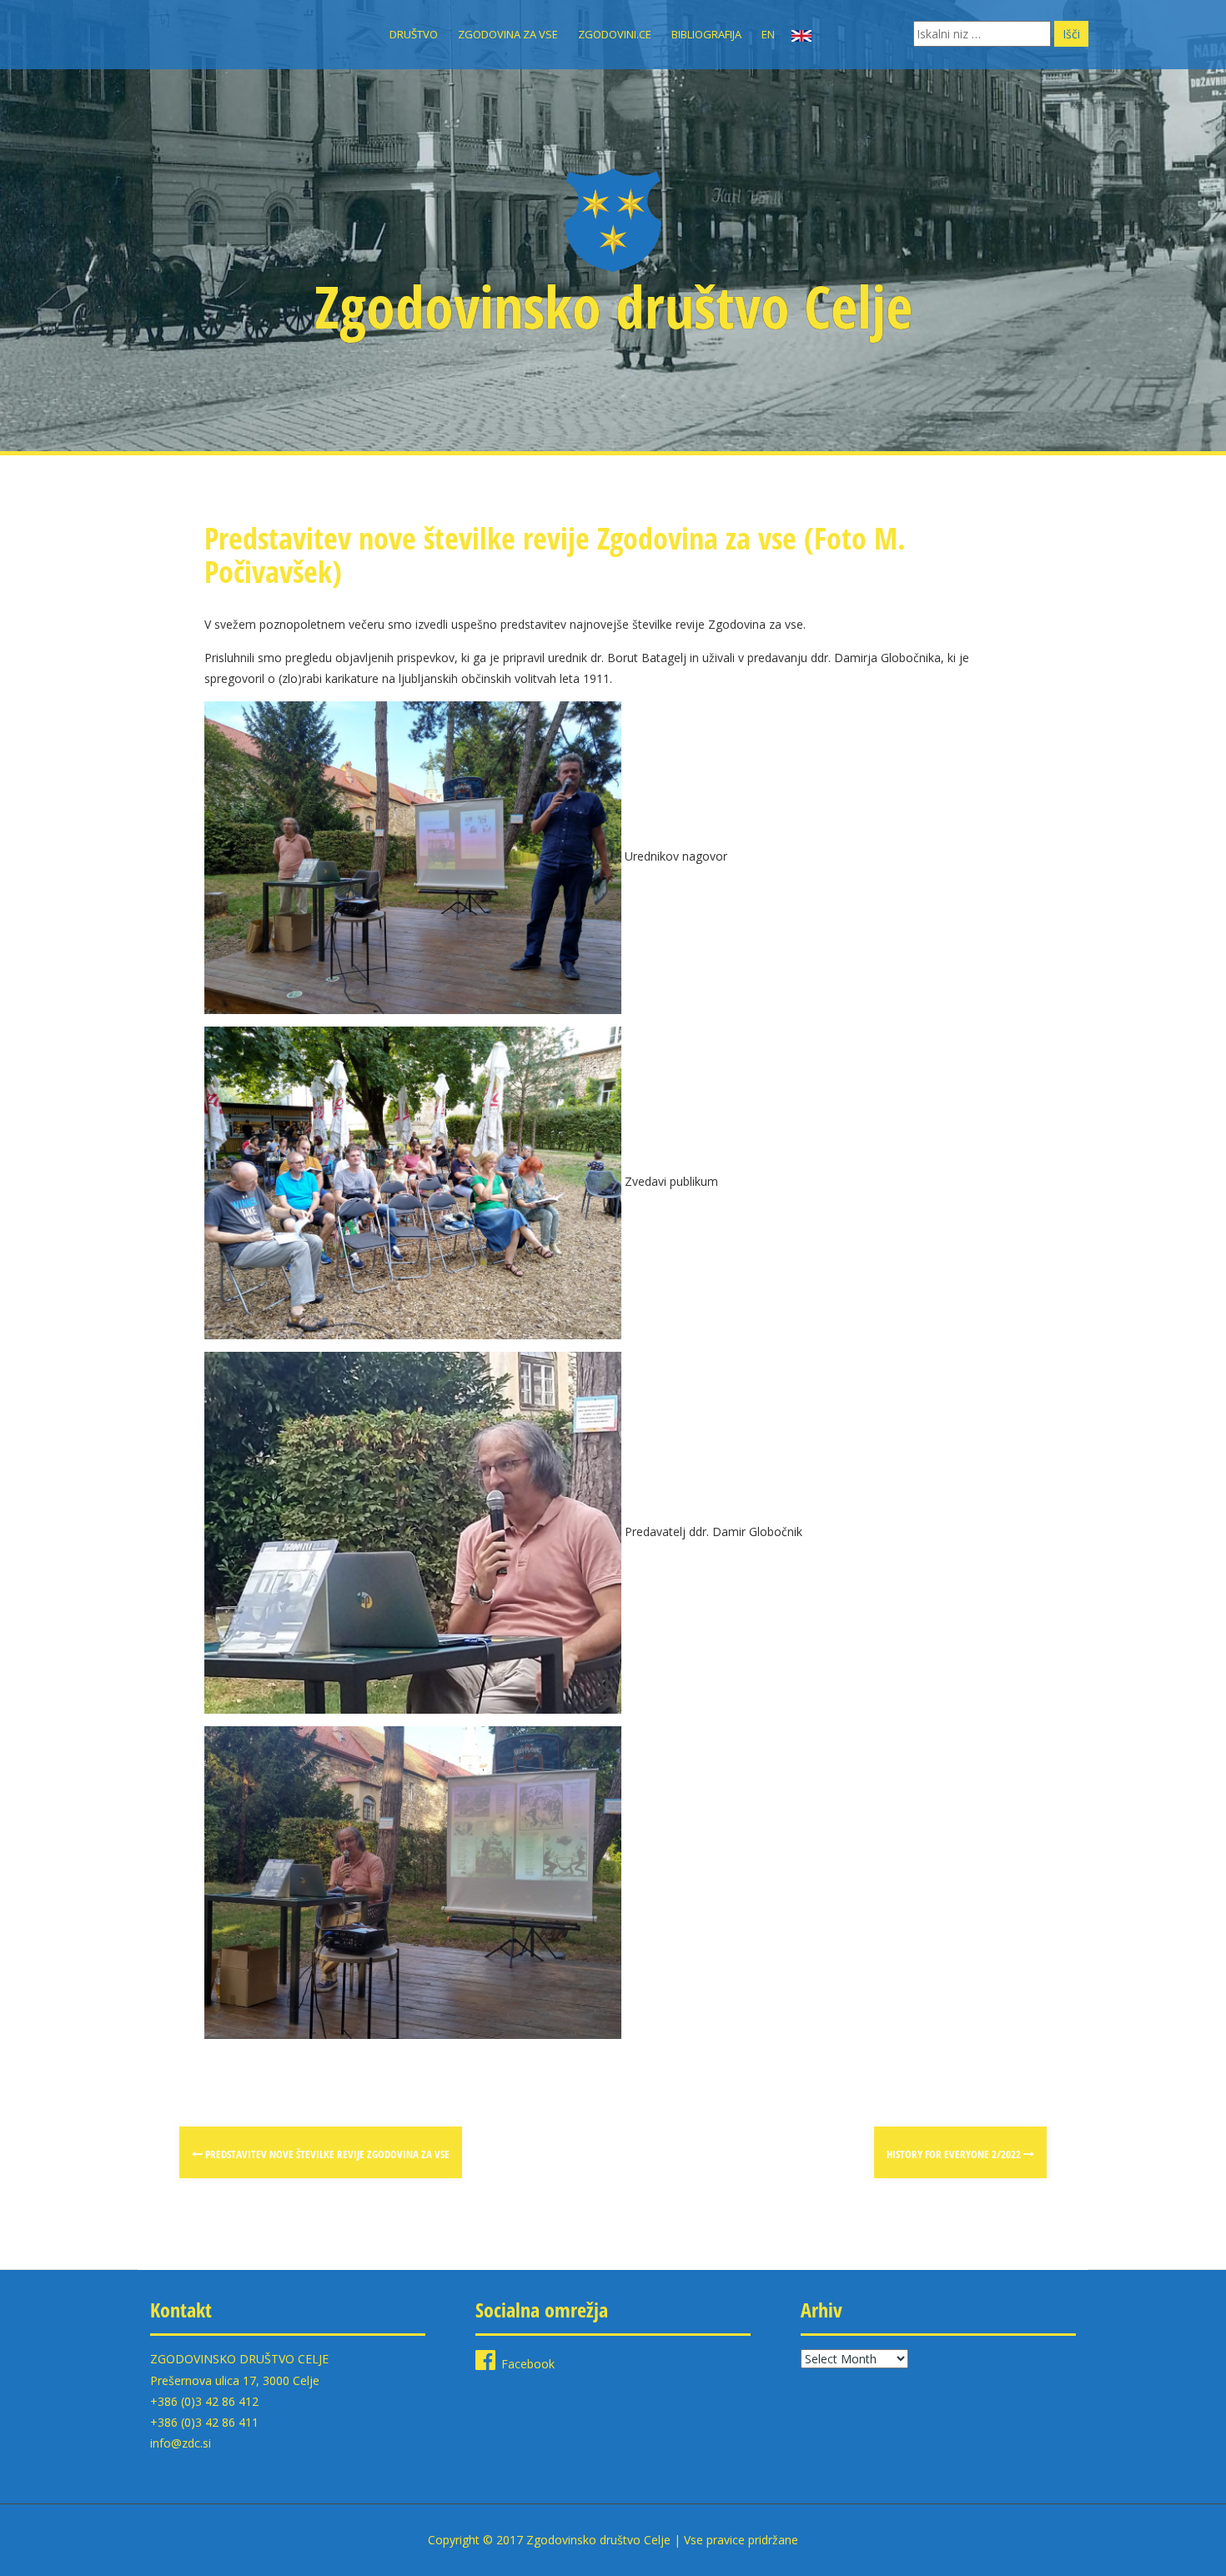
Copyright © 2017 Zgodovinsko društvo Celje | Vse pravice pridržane (613, 2540)
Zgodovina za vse (508, 34)
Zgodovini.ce (615, 34)
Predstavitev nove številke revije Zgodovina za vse (326, 2154)
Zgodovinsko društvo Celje (613, 306)
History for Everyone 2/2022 (955, 2154)
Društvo (414, 34)
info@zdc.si (181, 2443)
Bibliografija (706, 34)
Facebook (528, 2364)
